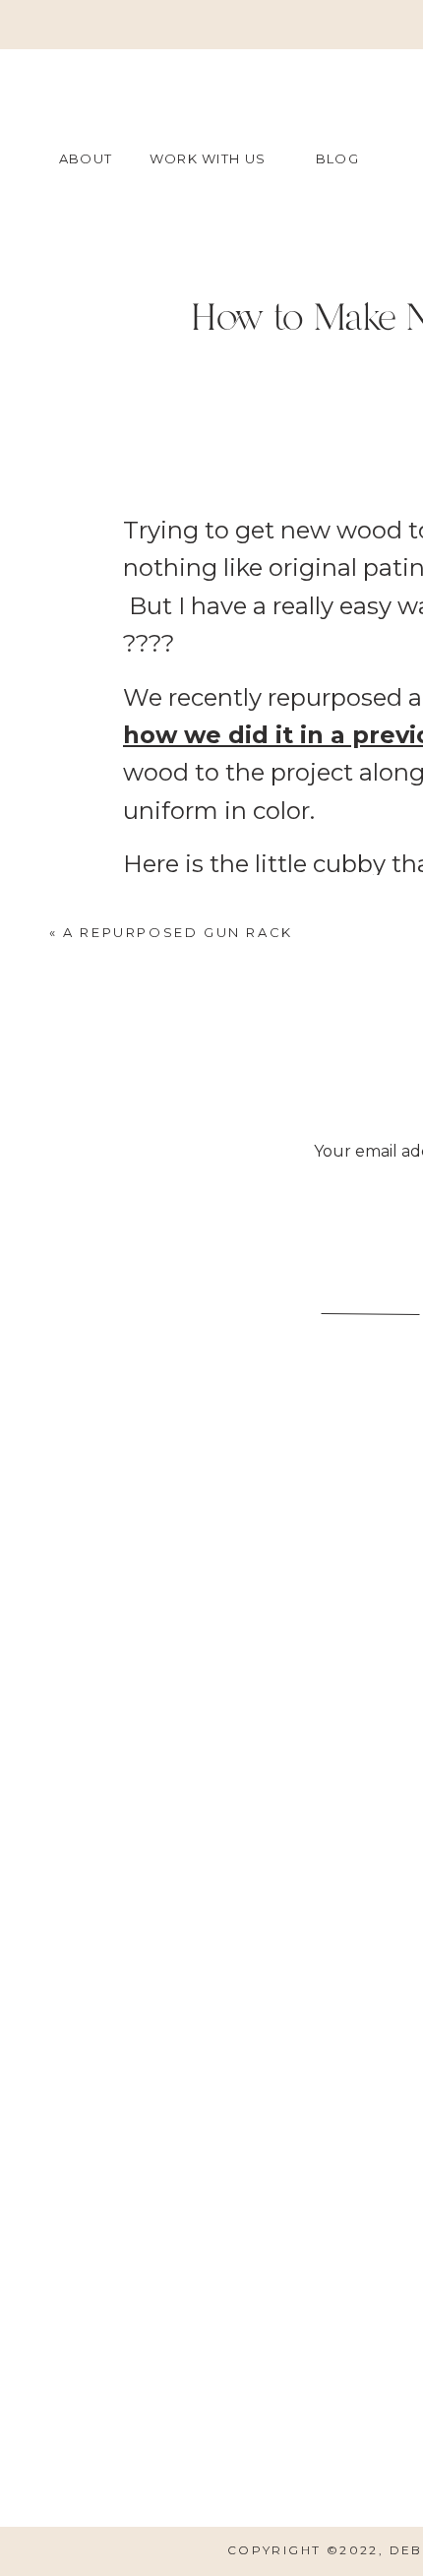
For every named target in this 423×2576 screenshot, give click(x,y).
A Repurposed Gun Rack (178, 932)
